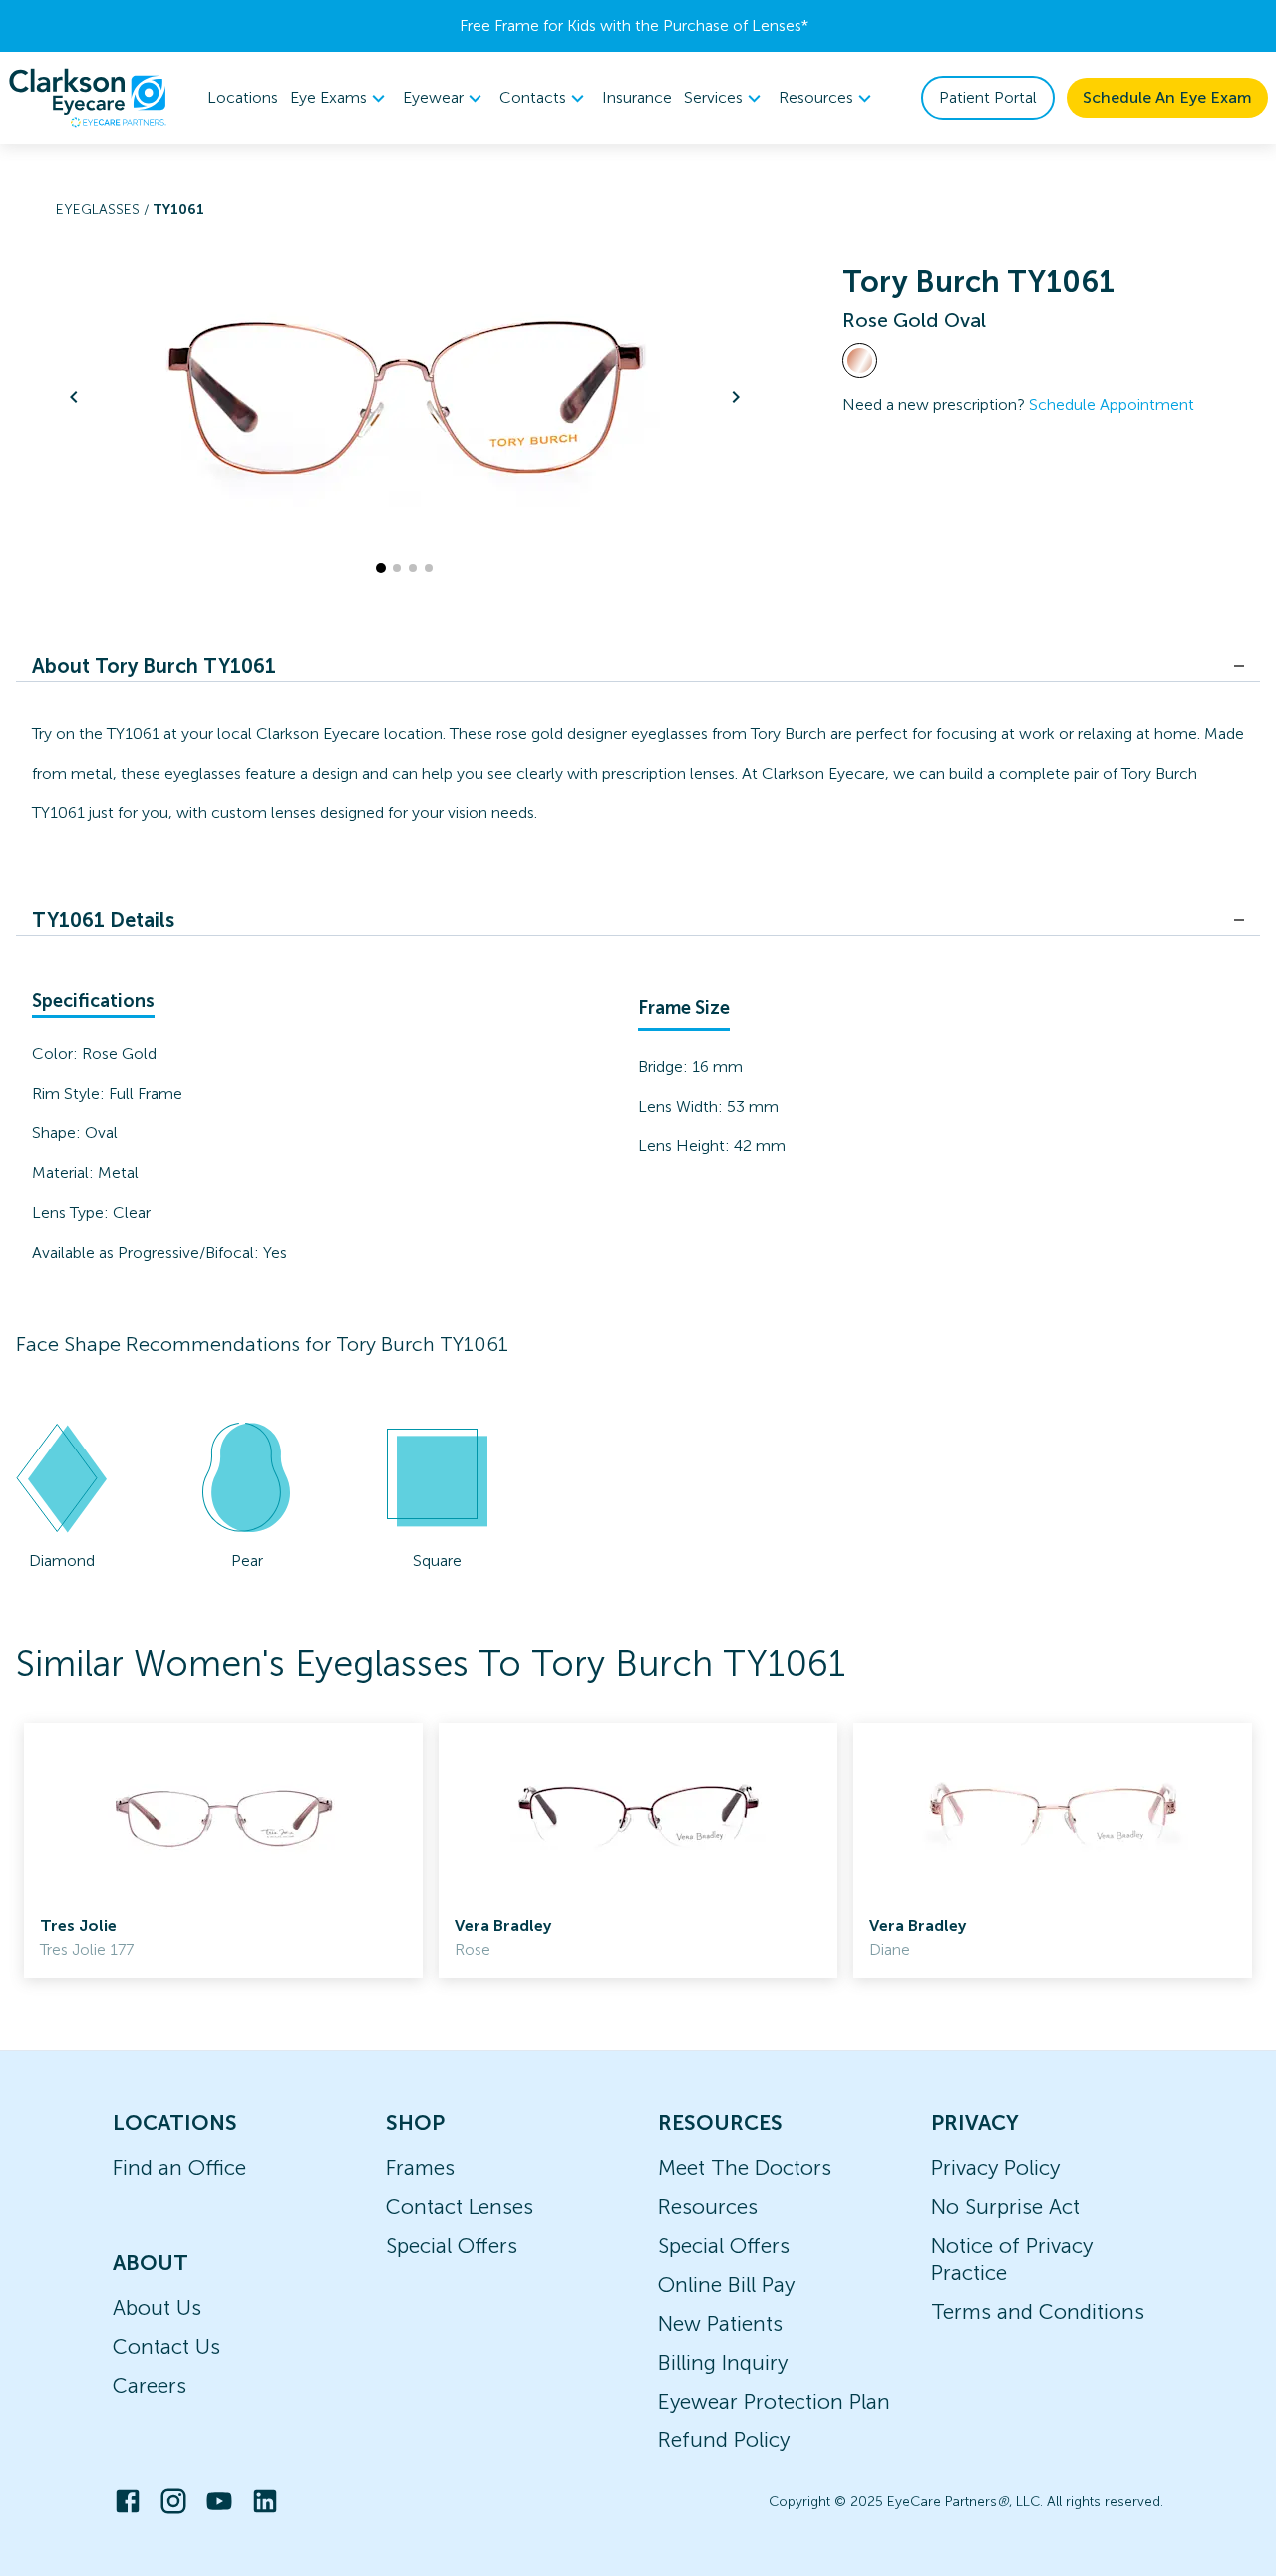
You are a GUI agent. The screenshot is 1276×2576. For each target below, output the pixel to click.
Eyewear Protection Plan (774, 2401)
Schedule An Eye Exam (1167, 97)
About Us (157, 2307)
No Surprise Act (1005, 2207)
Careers (150, 2385)
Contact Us (166, 2346)
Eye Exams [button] (328, 97)
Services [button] (713, 97)
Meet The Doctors (745, 2168)
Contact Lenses (460, 2207)
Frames (420, 2168)
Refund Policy (724, 2440)
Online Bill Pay (726, 2284)
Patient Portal (988, 97)
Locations (243, 97)
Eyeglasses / (104, 210)
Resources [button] (816, 97)
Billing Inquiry (723, 2362)
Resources (708, 2207)
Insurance (637, 97)
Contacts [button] (533, 97)
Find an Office (179, 2168)
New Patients (720, 2323)
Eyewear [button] (433, 97)
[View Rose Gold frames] (860, 360)
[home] (88, 98)
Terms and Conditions (1038, 2311)
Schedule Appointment (1112, 404)
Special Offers (452, 2246)
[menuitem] (340, 98)
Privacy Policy (995, 2168)
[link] (223, 1850)
